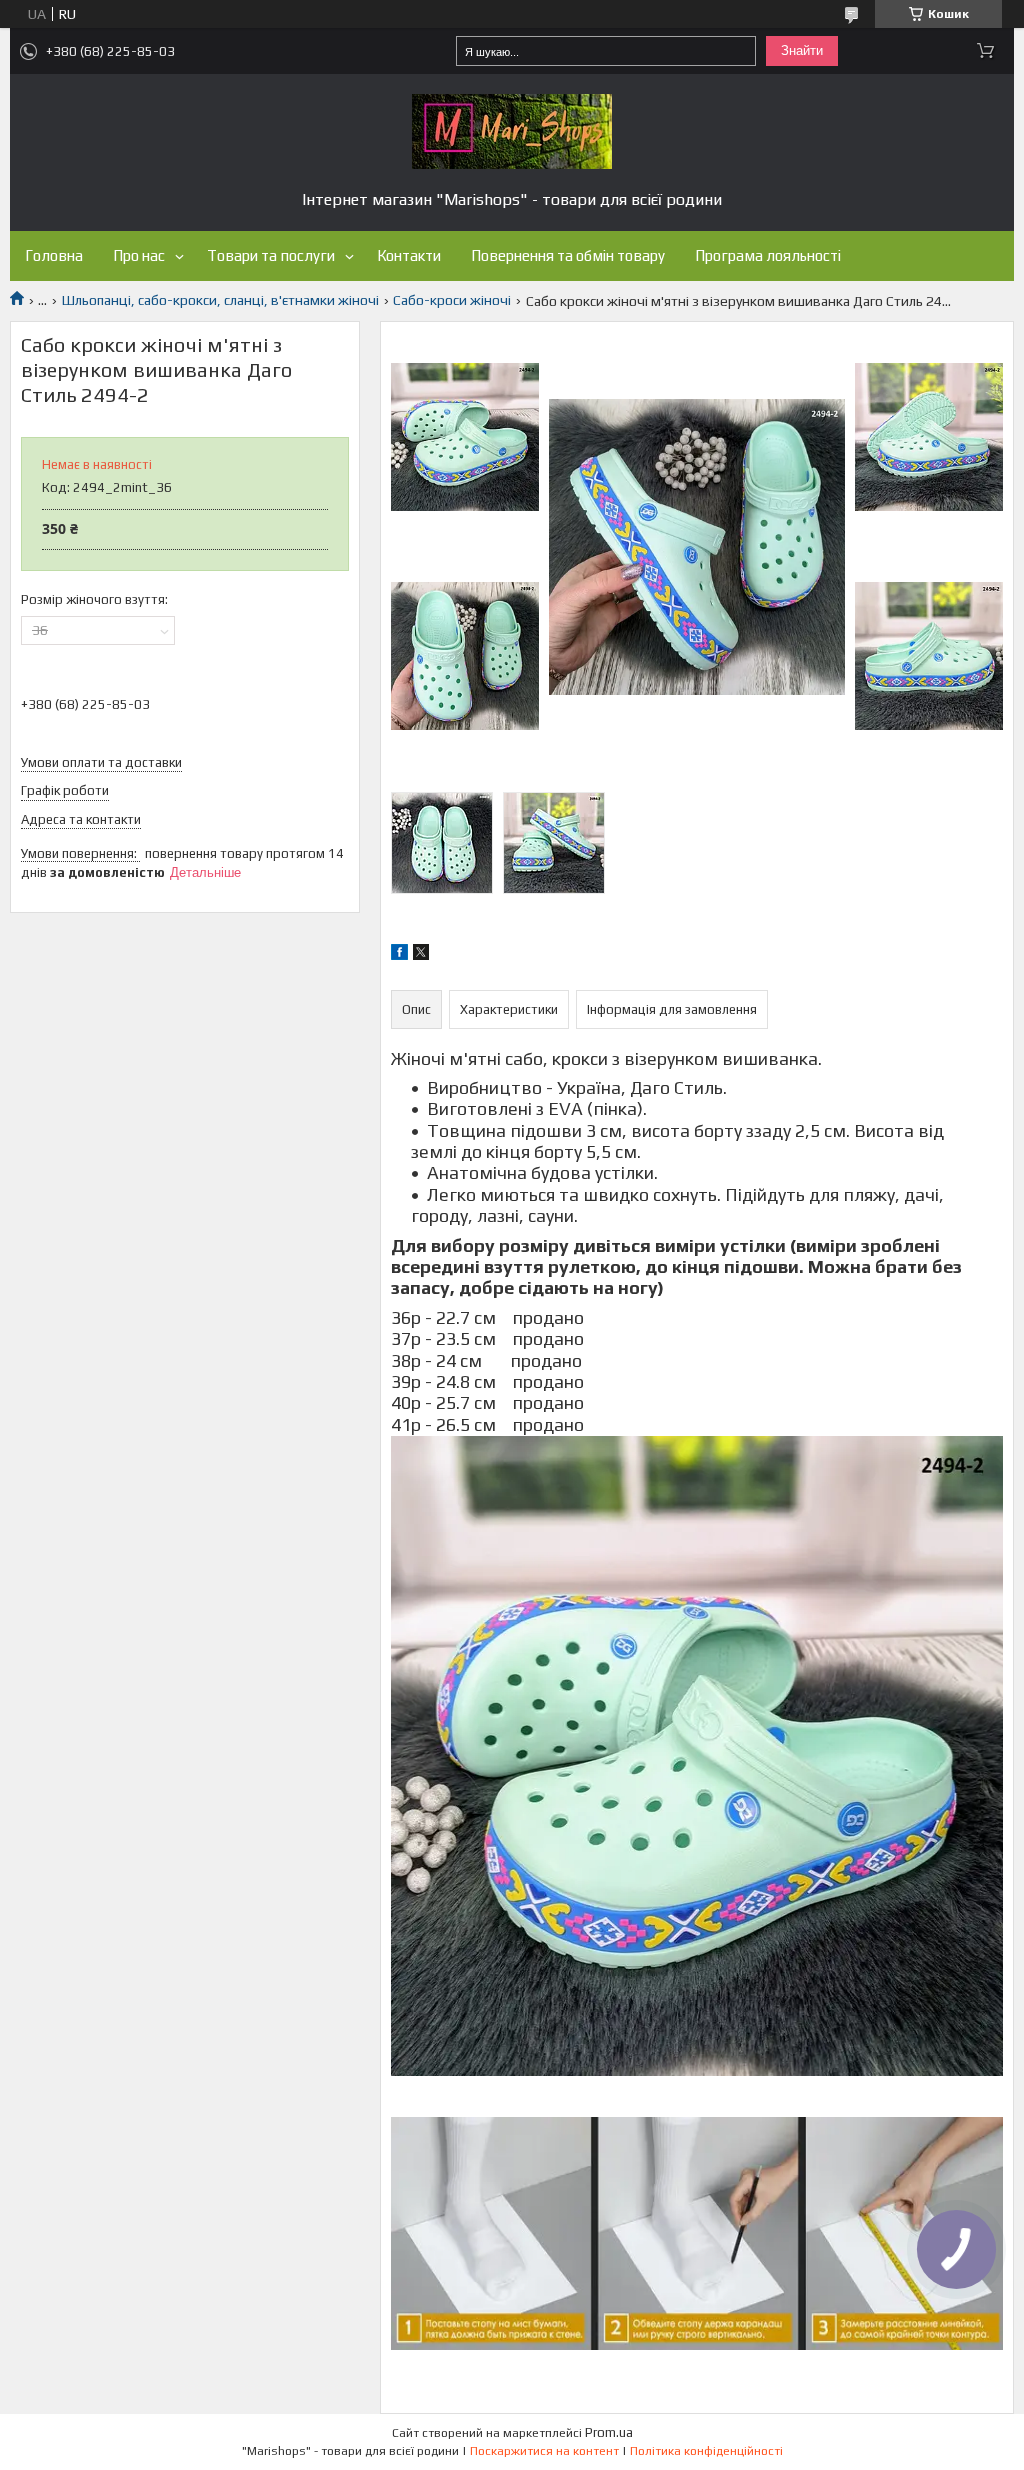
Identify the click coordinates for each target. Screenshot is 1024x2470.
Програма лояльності (768, 255)
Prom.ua (609, 2432)
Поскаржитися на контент (544, 2451)
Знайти (802, 50)
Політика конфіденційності (706, 2451)
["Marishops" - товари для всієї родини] (512, 131)
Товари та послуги (271, 255)
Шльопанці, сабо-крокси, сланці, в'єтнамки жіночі (220, 300)
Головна (54, 255)
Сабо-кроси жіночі (452, 300)
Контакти (409, 255)
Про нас (139, 255)
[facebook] (399, 955)
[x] (421, 955)
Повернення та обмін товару (568, 255)
